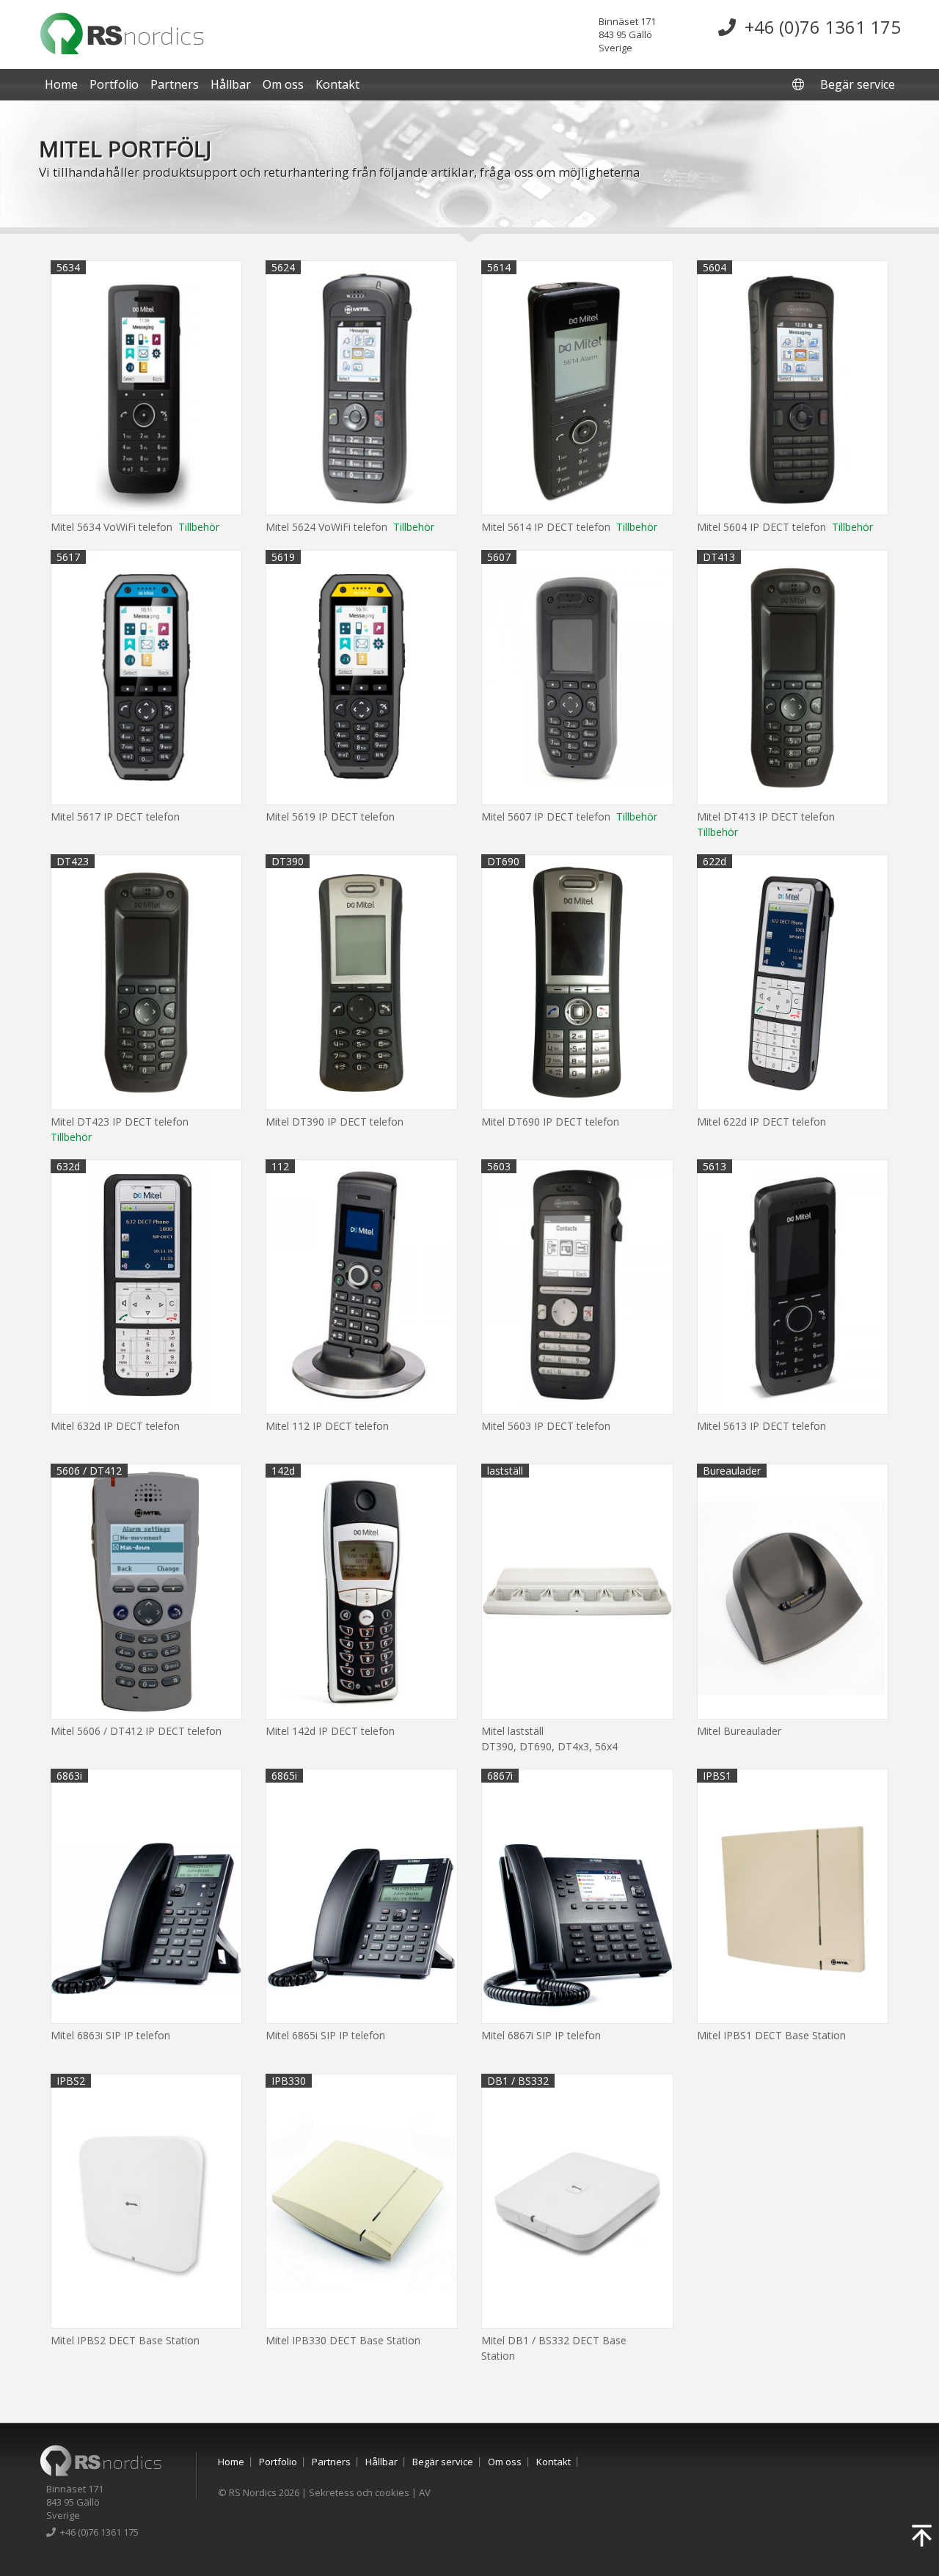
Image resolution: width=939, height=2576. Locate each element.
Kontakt (337, 84)
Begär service (858, 84)
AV (425, 2492)
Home (61, 84)
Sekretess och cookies (359, 2492)
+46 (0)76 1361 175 (818, 27)
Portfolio (114, 84)
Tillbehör (199, 527)
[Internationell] (800, 84)
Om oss (283, 84)
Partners (175, 84)
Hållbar (231, 84)
